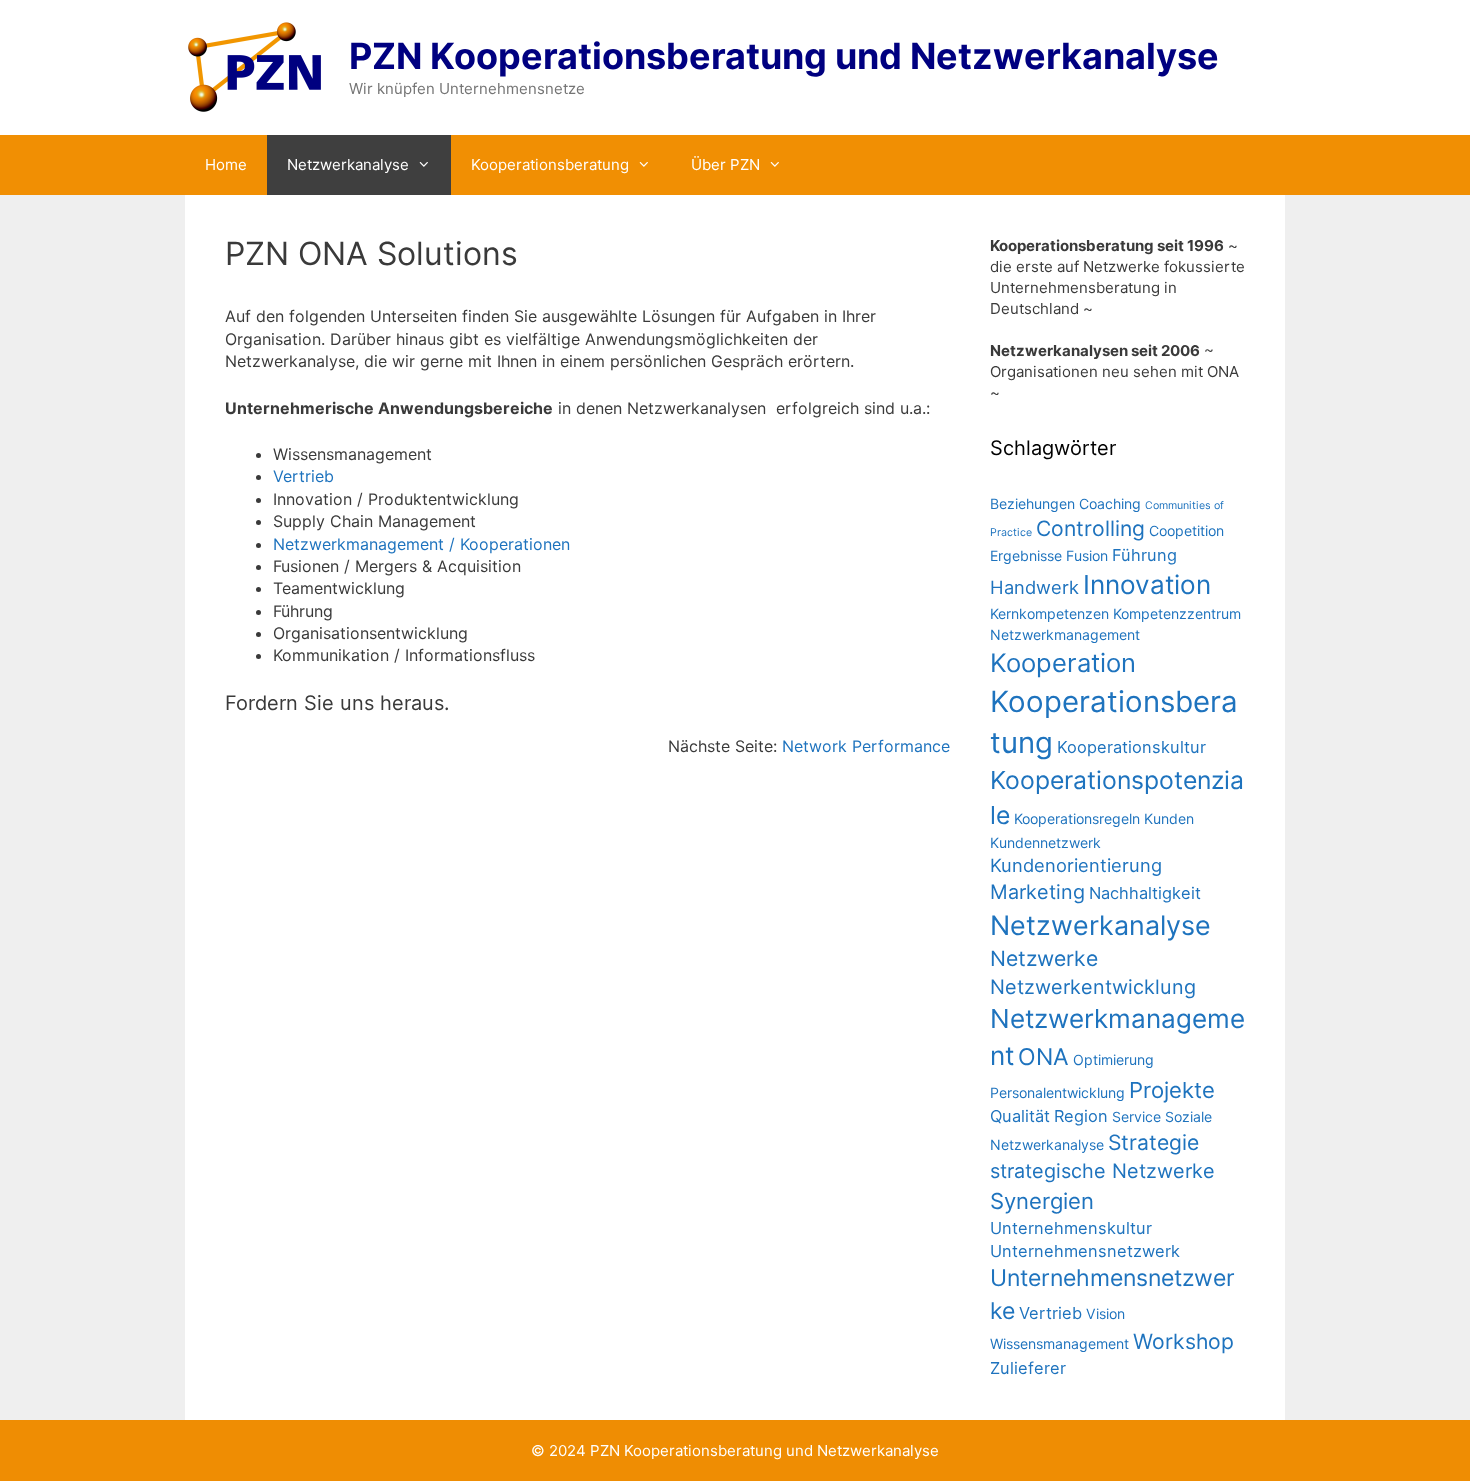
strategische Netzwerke (1102, 1171)
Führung (1144, 555)
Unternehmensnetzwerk (1085, 1251)
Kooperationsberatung (550, 164)
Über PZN (725, 164)
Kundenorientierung (1076, 865)
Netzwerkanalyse (348, 164)
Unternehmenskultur (1071, 1228)
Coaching (1110, 503)
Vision (1105, 1313)
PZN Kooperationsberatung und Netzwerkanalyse (784, 56)
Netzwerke (1044, 958)
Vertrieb (303, 476)
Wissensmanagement (1059, 1343)
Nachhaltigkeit (1145, 893)
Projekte (1172, 1090)
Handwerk (1034, 587)
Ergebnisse (1026, 555)
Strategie (1153, 1142)
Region (1081, 1116)
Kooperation (1063, 662)
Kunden (1169, 818)
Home (226, 164)
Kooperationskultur (1131, 747)
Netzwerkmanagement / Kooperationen (421, 544)
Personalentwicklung (1057, 1092)
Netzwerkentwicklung (1093, 987)
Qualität (1020, 1116)
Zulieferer (1028, 1368)
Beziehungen (1032, 503)
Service (1136, 1116)
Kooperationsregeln (1077, 818)
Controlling (1090, 528)
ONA (1043, 1057)
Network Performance (866, 746)
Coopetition (1186, 530)
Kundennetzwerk (1045, 842)
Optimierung (1113, 1059)
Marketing (1037, 892)
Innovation (1147, 584)
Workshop (1183, 1341)
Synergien (1042, 1201)
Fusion (1087, 555)
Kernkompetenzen (1049, 613)
